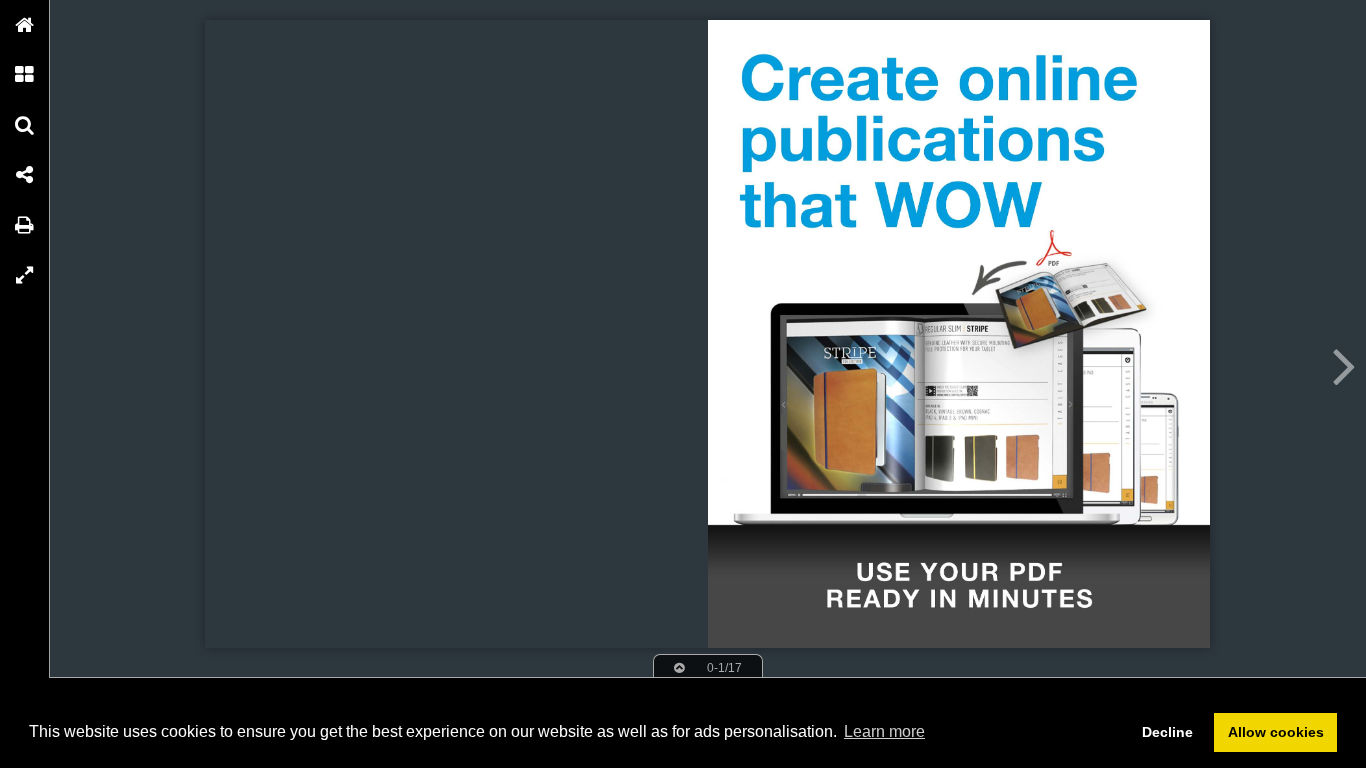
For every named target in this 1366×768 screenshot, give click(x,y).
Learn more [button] (884, 731)
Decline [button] (1167, 732)
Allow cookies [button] (1276, 732)
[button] (25, 25)
